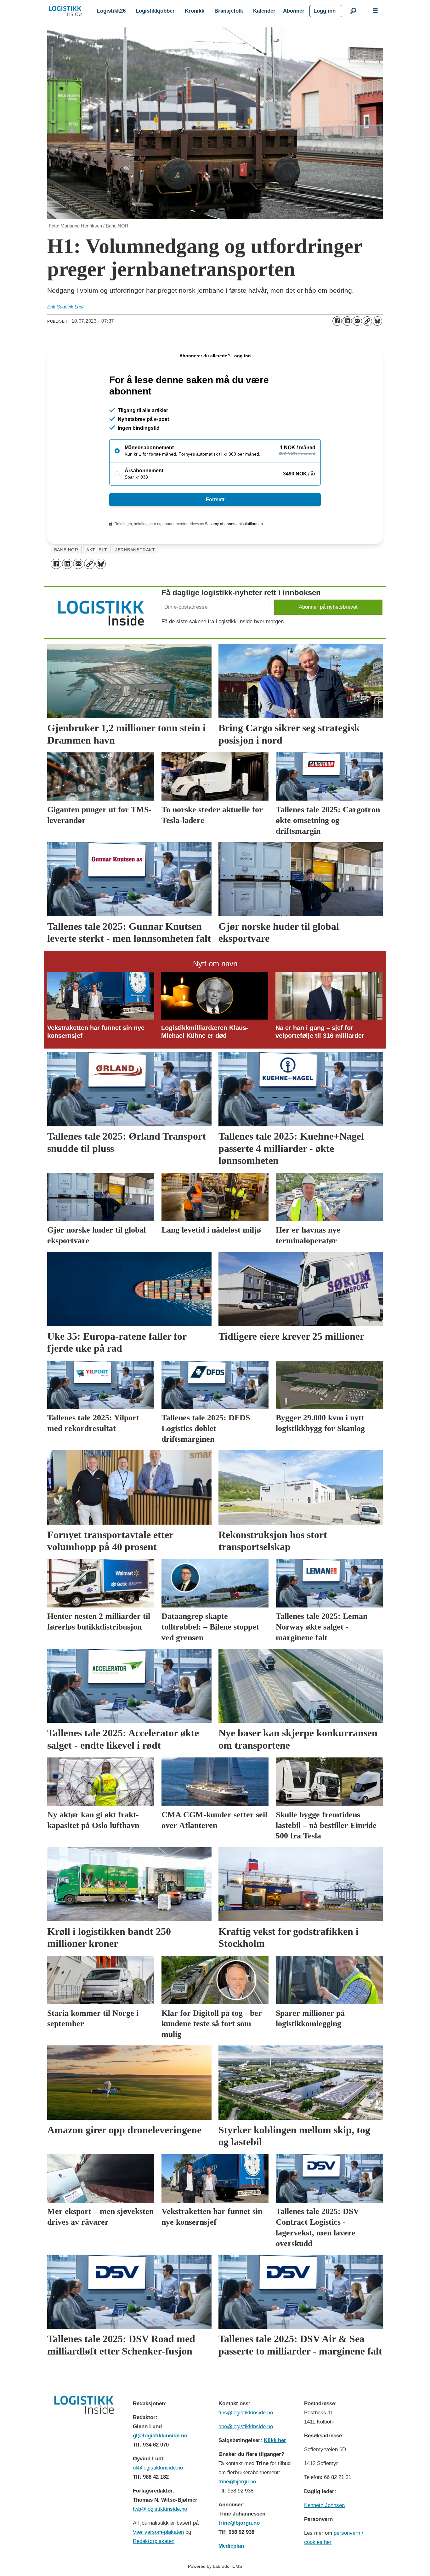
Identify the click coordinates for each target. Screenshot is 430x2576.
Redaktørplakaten (154, 2541)
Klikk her (275, 2440)
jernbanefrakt (135, 550)
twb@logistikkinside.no (160, 2509)
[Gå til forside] (65, 11)
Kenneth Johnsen (324, 2505)
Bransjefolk (229, 11)
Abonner (294, 11)
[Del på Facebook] (337, 321)
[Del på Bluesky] (377, 321)
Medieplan (231, 2546)
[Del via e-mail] (357, 321)
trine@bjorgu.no (237, 2482)
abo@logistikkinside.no (246, 2426)
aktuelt (97, 550)
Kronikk (195, 11)
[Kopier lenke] (367, 321)
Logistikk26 (111, 11)
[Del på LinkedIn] (347, 321)
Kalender (264, 11)
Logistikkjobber (155, 11)
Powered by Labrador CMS (215, 2566)
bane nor (66, 550)
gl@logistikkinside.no (160, 2436)
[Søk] (353, 11)
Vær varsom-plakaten (158, 2532)
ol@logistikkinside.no (158, 2468)
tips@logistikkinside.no (246, 2413)
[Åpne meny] (375, 11)
